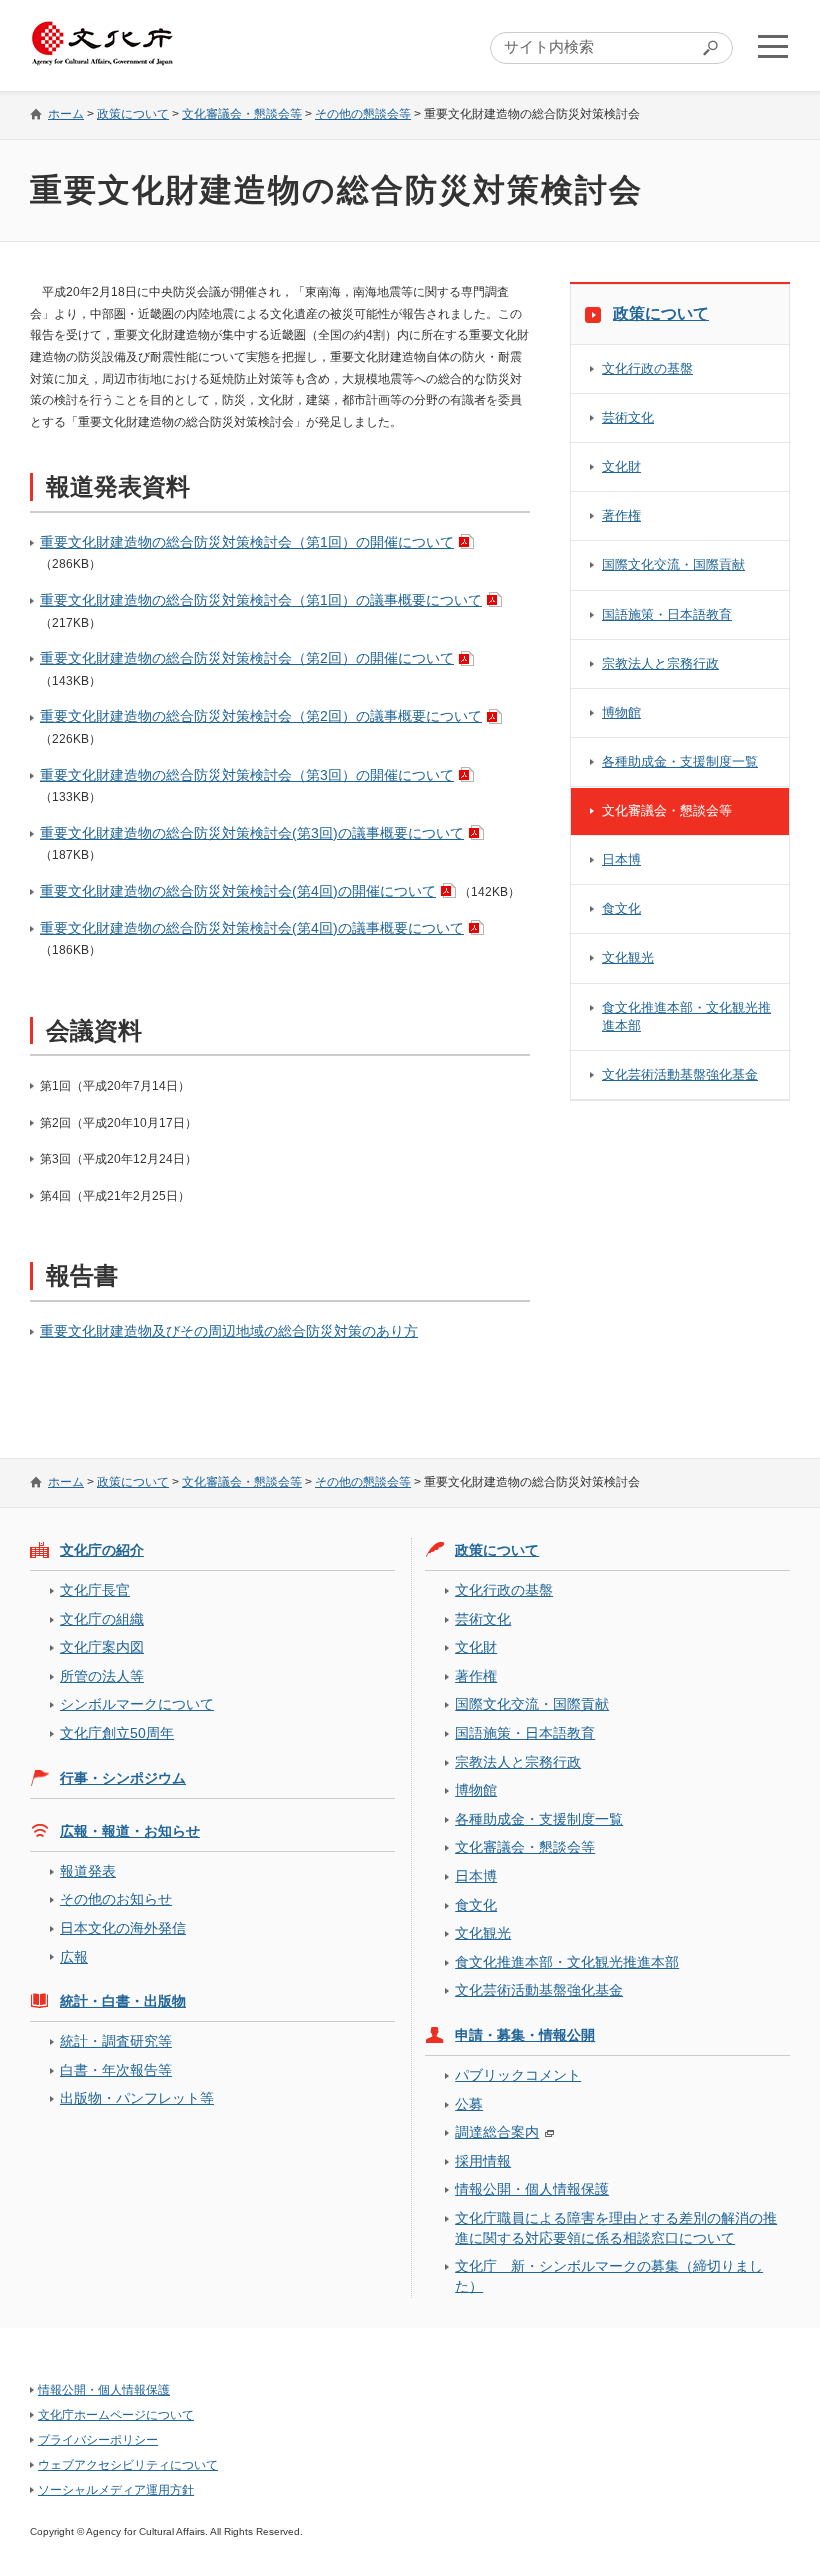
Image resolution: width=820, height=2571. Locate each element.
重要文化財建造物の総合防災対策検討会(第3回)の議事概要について (252, 833)
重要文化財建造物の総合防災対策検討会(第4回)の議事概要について (252, 928)
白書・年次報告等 (116, 2070)
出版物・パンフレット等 (137, 2098)
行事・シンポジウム (123, 1778)
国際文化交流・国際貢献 (673, 564)
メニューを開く (773, 46)
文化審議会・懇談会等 (242, 114)
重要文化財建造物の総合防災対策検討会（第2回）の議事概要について (261, 716)
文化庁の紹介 (102, 1550)
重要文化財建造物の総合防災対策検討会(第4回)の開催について (238, 891)
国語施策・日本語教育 (667, 614)
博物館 (621, 712)
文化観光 (628, 957)
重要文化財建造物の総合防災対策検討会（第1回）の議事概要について (261, 600)
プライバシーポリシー (98, 2440)
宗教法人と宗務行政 (660, 663)
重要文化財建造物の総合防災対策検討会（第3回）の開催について (247, 775)
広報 (74, 1957)
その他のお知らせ (116, 1899)
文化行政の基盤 (647, 368)
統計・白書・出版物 (123, 2001)
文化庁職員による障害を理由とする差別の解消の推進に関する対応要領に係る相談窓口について (616, 2227)
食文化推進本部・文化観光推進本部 (686, 1016)
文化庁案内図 (102, 1647)
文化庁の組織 (102, 1619)
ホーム (66, 114)
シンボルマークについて (137, 1704)
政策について (133, 114)
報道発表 (88, 1871)
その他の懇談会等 (363, 114)
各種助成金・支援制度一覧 (680, 761)
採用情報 (483, 2161)
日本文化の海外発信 (123, 1928)
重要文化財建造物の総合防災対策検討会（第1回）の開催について (247, 542)
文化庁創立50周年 (117, 1733)
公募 (469, 2104)
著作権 (621, 515)
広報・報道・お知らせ (130, 1831)
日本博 (621, 859)
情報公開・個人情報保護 (532, 2189)
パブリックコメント (518, 2075)
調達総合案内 (497, 2132)
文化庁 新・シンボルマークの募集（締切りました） (609, 2275)
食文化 (621, 908)
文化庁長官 (95, 1590)
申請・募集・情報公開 (525, 2035)
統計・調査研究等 (116, 2041)
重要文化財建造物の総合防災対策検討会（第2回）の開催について (247, 658)
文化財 (621, 466)
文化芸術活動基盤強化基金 (680, 1074)
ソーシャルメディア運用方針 (116, 2490)
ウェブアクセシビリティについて (128, 2465)
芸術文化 (628, 417)
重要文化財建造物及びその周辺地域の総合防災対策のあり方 (229, 1331)
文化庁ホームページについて (116, 2415)
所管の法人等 (102, 1676)
